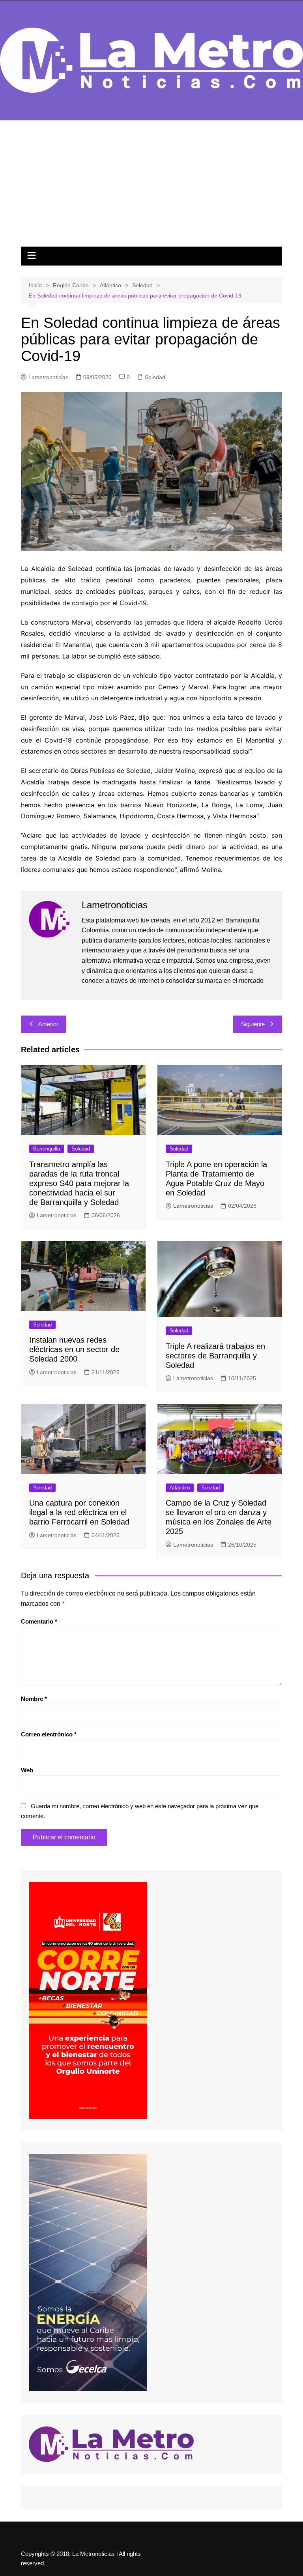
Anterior (48, 1024)
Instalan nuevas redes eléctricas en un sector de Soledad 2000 (74, 1349)
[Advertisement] (151, 187)
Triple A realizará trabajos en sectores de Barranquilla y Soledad (215, 1356)
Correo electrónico (49, 1734)
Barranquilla (47, 1149)
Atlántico (180, 1488)
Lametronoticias (48, 377)
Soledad (155, 377)
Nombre (34, 1699)
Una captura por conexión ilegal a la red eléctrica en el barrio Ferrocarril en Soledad (79, 1512)
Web (27, 1770)
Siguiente (253, 1024)
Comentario (39, 1621)
